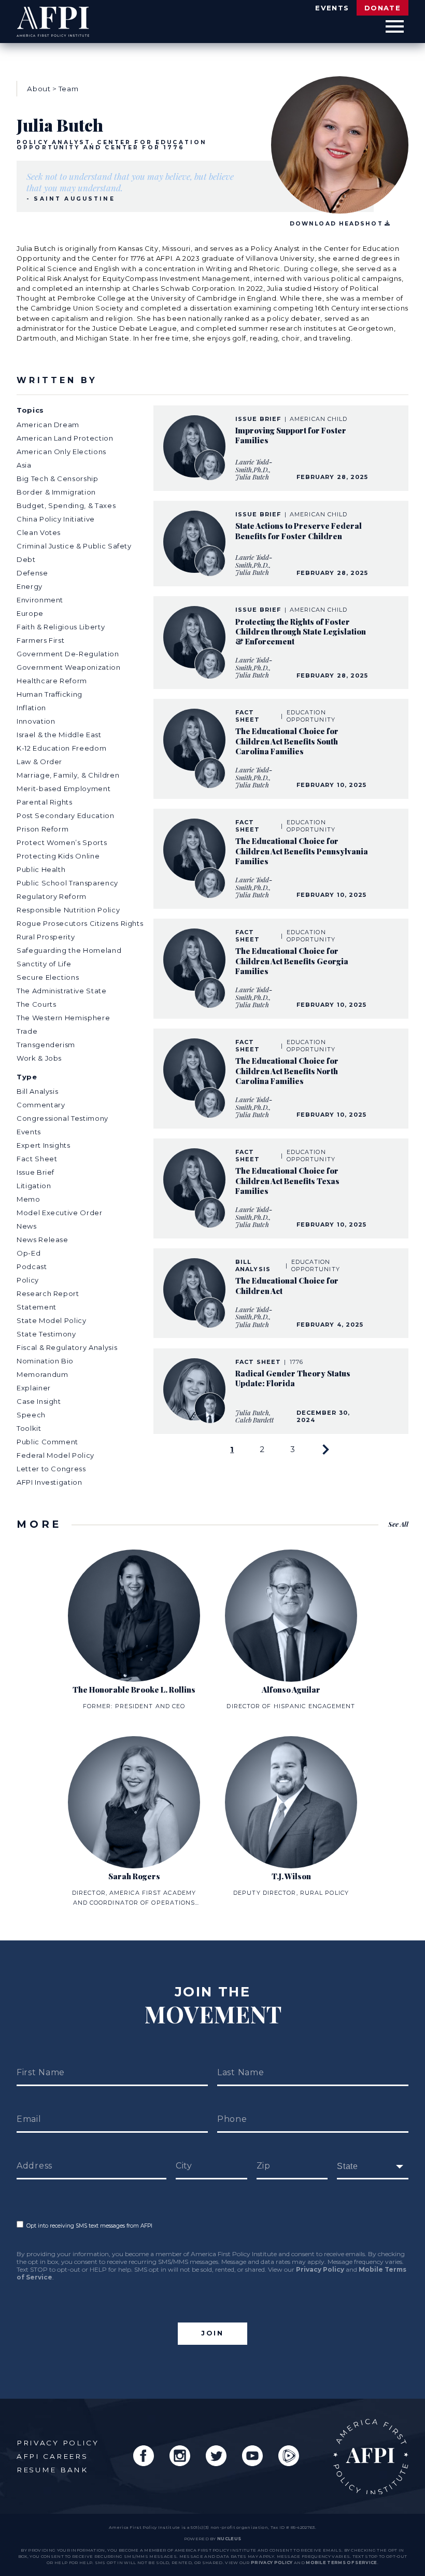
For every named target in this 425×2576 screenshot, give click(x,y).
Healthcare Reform (52, 681)
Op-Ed (29, 1253)
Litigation (34, 1186)
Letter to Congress (51, 1469)
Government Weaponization (69, 667)
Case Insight (39, 1401)
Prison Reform (42, 829)
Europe (30, 613)
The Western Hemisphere (63, 1018)
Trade (27, 1031)
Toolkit (29, 1428)
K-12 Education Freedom (61, 748)
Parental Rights (45, 802)
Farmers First (40, 640)
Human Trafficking (49, 694)
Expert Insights (44, 1145)
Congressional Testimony (62, 1118)
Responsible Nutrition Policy (68, 910)
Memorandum (42, 1374)
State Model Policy (52, 1320)
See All (398, 1524)
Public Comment (47, 1442)
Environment (40, 600)
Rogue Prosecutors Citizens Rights (80, 923)
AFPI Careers (52, 2456)
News (27, 1226)
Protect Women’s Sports (62, 842)
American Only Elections (61, 452)
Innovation (36, 721)
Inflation (31, 708)
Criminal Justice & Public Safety (74, 546)
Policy (28, 1280)
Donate (382, 8)
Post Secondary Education (66, 815)
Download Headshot (336, 224)
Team (69, 89)
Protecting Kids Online (58, 856)
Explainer (34, 1388)
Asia (24, 465)
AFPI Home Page (371, 2457)
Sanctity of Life (44, 964)
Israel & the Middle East (59, 735)
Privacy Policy (320, 2269)
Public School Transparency (67, 883)
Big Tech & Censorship (58, 478)
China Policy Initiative (56, 519)
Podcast (32, 1266)
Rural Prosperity (46, 937)
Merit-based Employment (63, 789)
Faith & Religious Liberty (61, 627)
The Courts (37, 1004)
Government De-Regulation (68, 654)
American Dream (48, 425)
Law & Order (39, 762)
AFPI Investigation (49, 1482)
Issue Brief (36, 1172)
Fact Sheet (37, 1159)
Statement (37, 1307)
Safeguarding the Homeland (69, 950)
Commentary (41, 1105)
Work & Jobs (39, 1058)
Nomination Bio (45, 1361)
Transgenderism (46, 1045)
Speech (31, 1415)
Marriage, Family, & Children (68, 775)
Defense (32, 573)
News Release (42, 1240)
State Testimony (46, 1334)
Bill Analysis (37, 1091)
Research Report (48, 1293)
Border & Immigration (56, 492)
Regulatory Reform (52, 896)
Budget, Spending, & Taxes (66, 505)
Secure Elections (48, 977)
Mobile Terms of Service (341, 2563)
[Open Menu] (395, 27)
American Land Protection (65, 438)
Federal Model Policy (55, 1455)
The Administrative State (62, 991)
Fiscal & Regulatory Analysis (67, 1347)
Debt (26, 559)
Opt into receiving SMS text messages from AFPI (88, 2226)
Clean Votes (39, 532)
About (39, 89)
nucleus (229, 2539)
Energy (30, 586)
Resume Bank (52, 2470)
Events (332, 8)
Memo (29, 1199)
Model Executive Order (60, 1213)
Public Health (41, 869)
